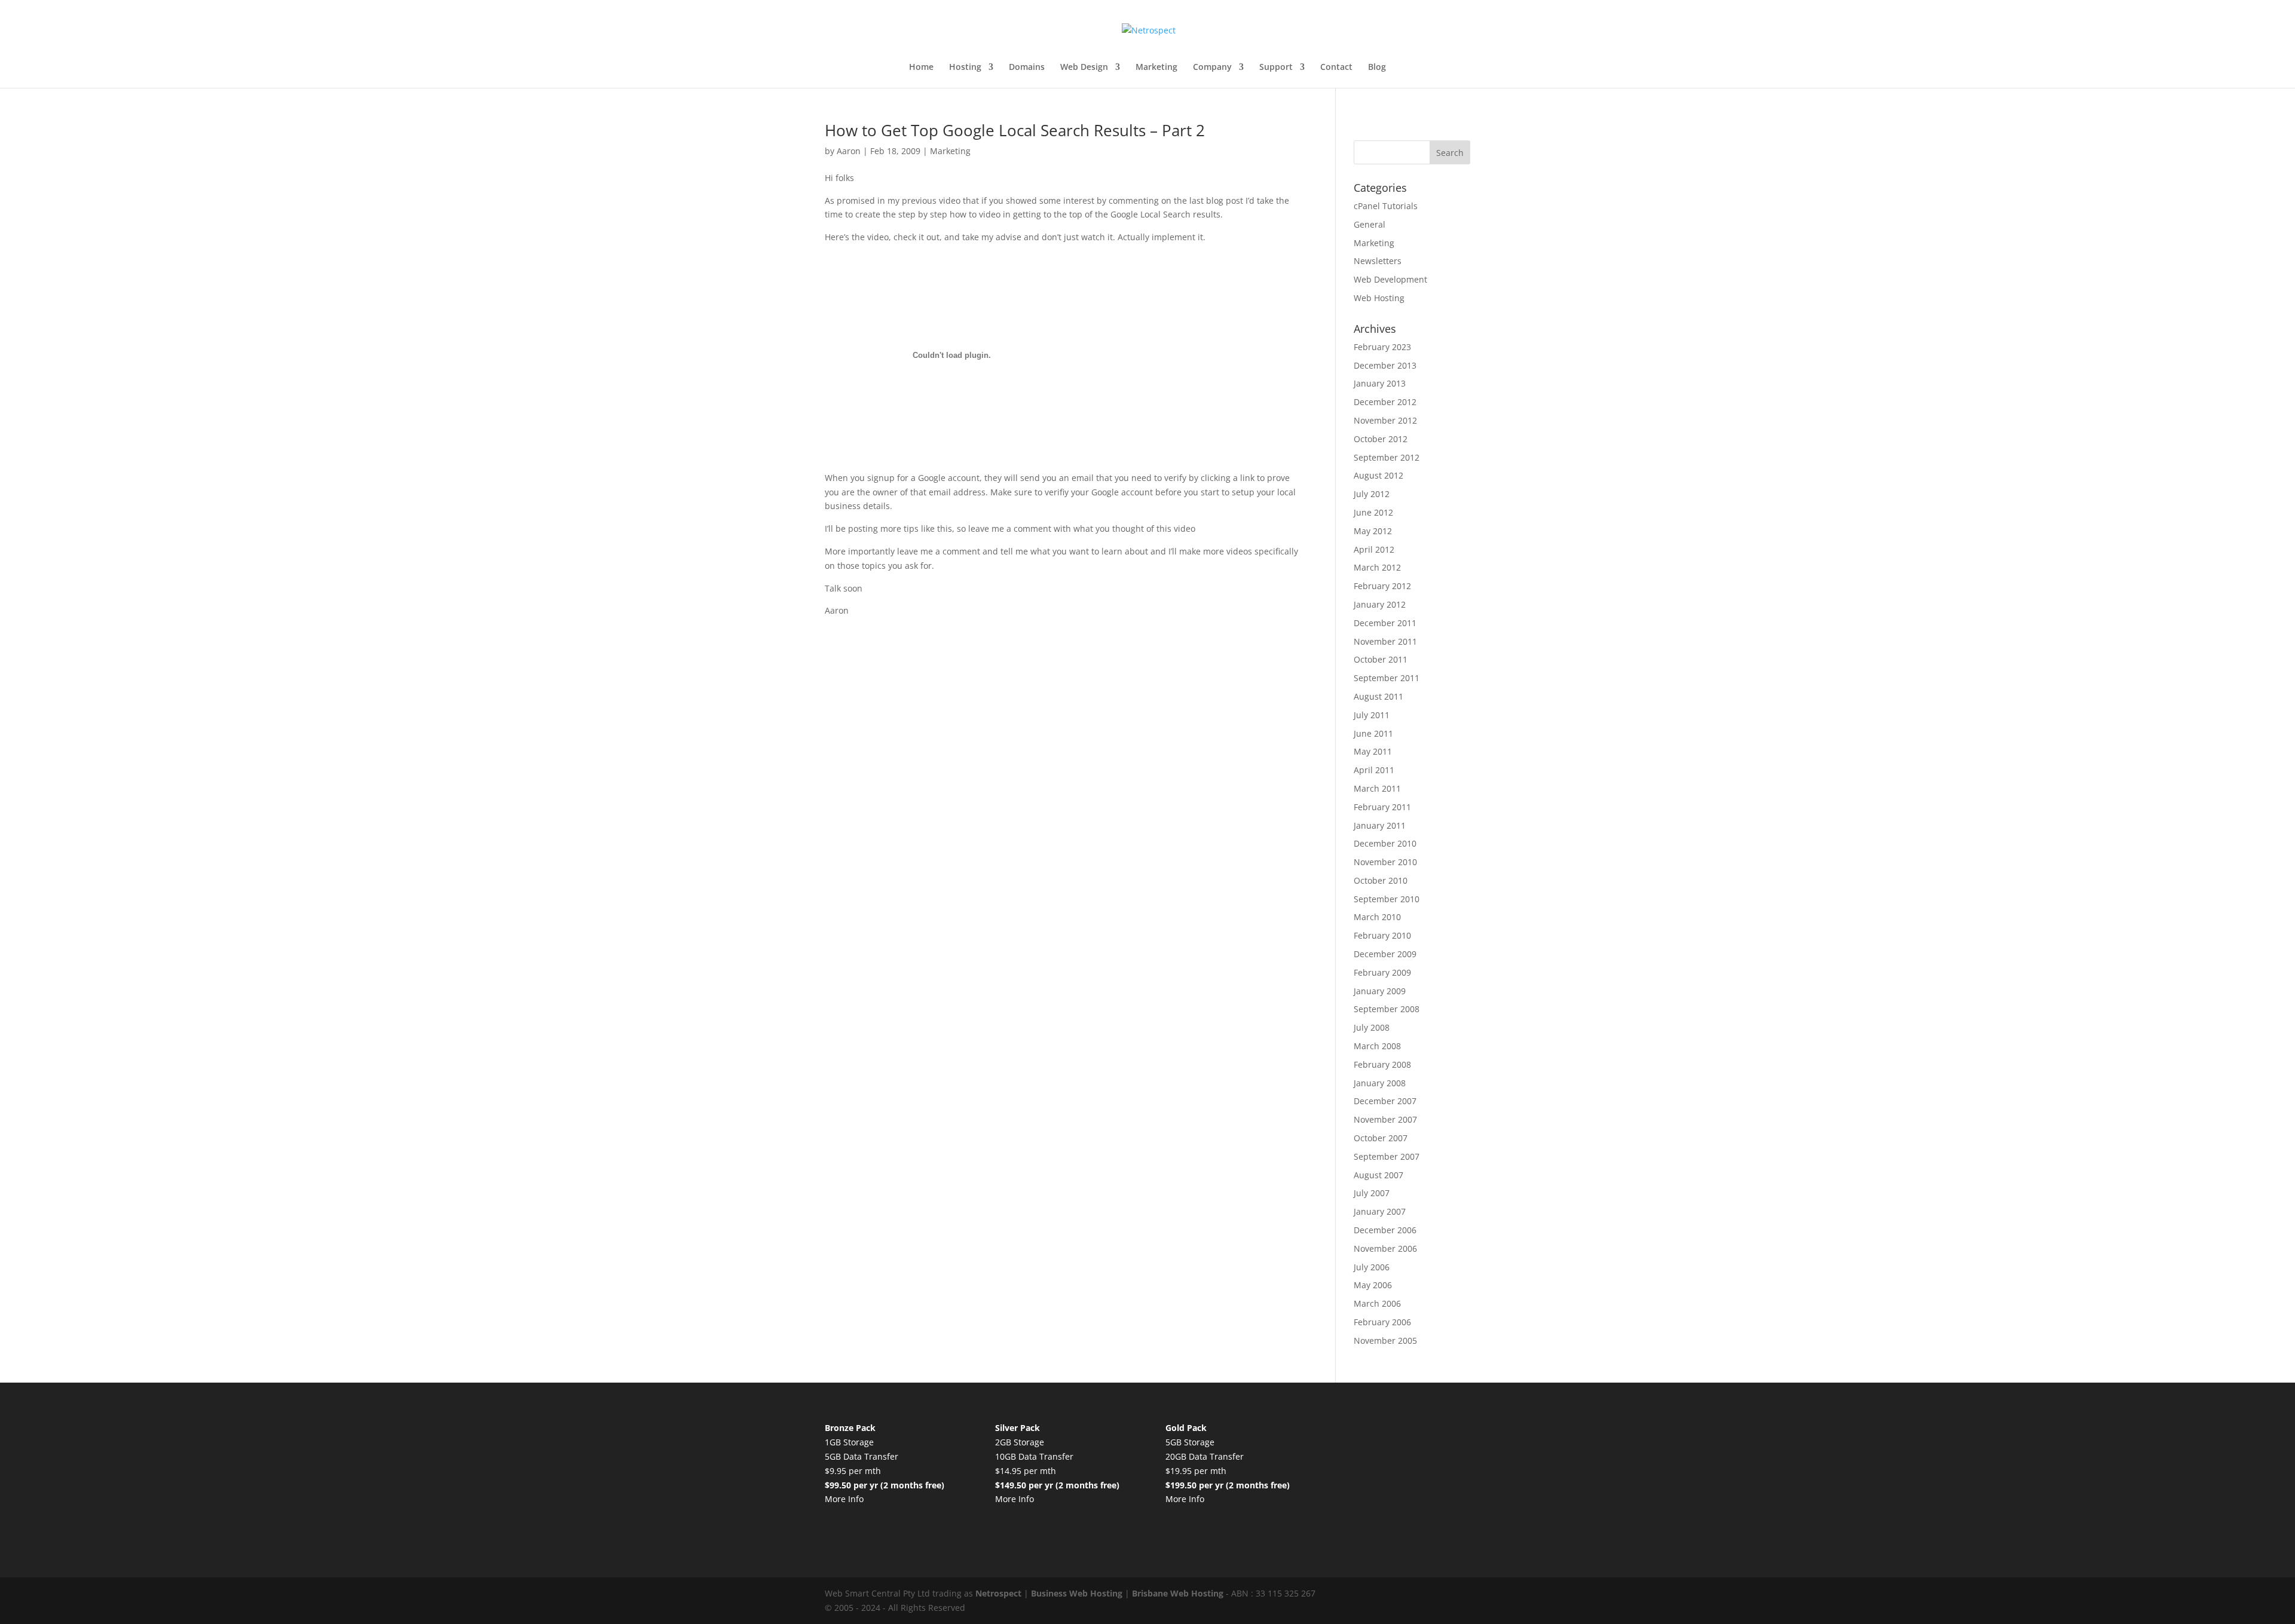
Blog (1377, 68)
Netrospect (998, 1593)
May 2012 (1373, 531)
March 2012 (1377, 567)
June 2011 (1373, 733)
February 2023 (1382, 347)
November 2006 (1385, 1248)
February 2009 (1382, 972)
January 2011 (1380, 825)
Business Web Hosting (1077, 1593)
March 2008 (1377, 1046)
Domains (1027, 68)
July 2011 (1372, 715)
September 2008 (1387, 1009)
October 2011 (1381, 659)
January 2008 (1380, 1083)
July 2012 (1372, 494)
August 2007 (1378, 1175)
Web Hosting (1379, 298)
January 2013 (1380, 383)
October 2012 (1381, 439)
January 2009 (1380, 991)
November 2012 (1385, 420)
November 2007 (1385, 1119)
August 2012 (1378, 475)
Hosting (965, 68)
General (1370, 224)
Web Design (1084, 68)
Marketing (1156, 68)
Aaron (849, 151)
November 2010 (1385, 862)
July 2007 (1372, 1193)
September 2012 (1387, 457)
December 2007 (1385, 1101)
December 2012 (1385, 402)
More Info (844, 1499)
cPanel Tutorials (1386, 206)
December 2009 (1385, 954)
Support (1276, 68)
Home (921, 68)
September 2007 (1387, 1156)
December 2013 (1385, 365)
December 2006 (1385, 1230)
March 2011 (1377, 788)
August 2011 (1378, 696)
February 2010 (1382, 935)
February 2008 (1382, 1064)
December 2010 (1385, 843)
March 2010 (1377, 917)
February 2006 (1382, 1322)
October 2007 (1381, 1138)
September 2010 (1387, 899)
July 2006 (1372, 1267)
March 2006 (1377, 1303)
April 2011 (1374, 770)
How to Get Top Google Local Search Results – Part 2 (1015, 130)
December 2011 (1385, 623)
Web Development (1390, 279)
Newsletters (1378, 261)
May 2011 (1373, 751)
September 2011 (1387, 678)
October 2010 (1381, 880)
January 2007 (1380, 1211)
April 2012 (1374, 549)
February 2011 (1382, 807)
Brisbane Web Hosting (1178, 1593)
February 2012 (1382, 586)
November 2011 (1385, 641)
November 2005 (1385, 1340)
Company (1212, 68)
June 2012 (1373, 512)
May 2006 (1373, 1285)
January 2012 (1380, 604)
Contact (1336, 68)
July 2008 (1372, 1027)
